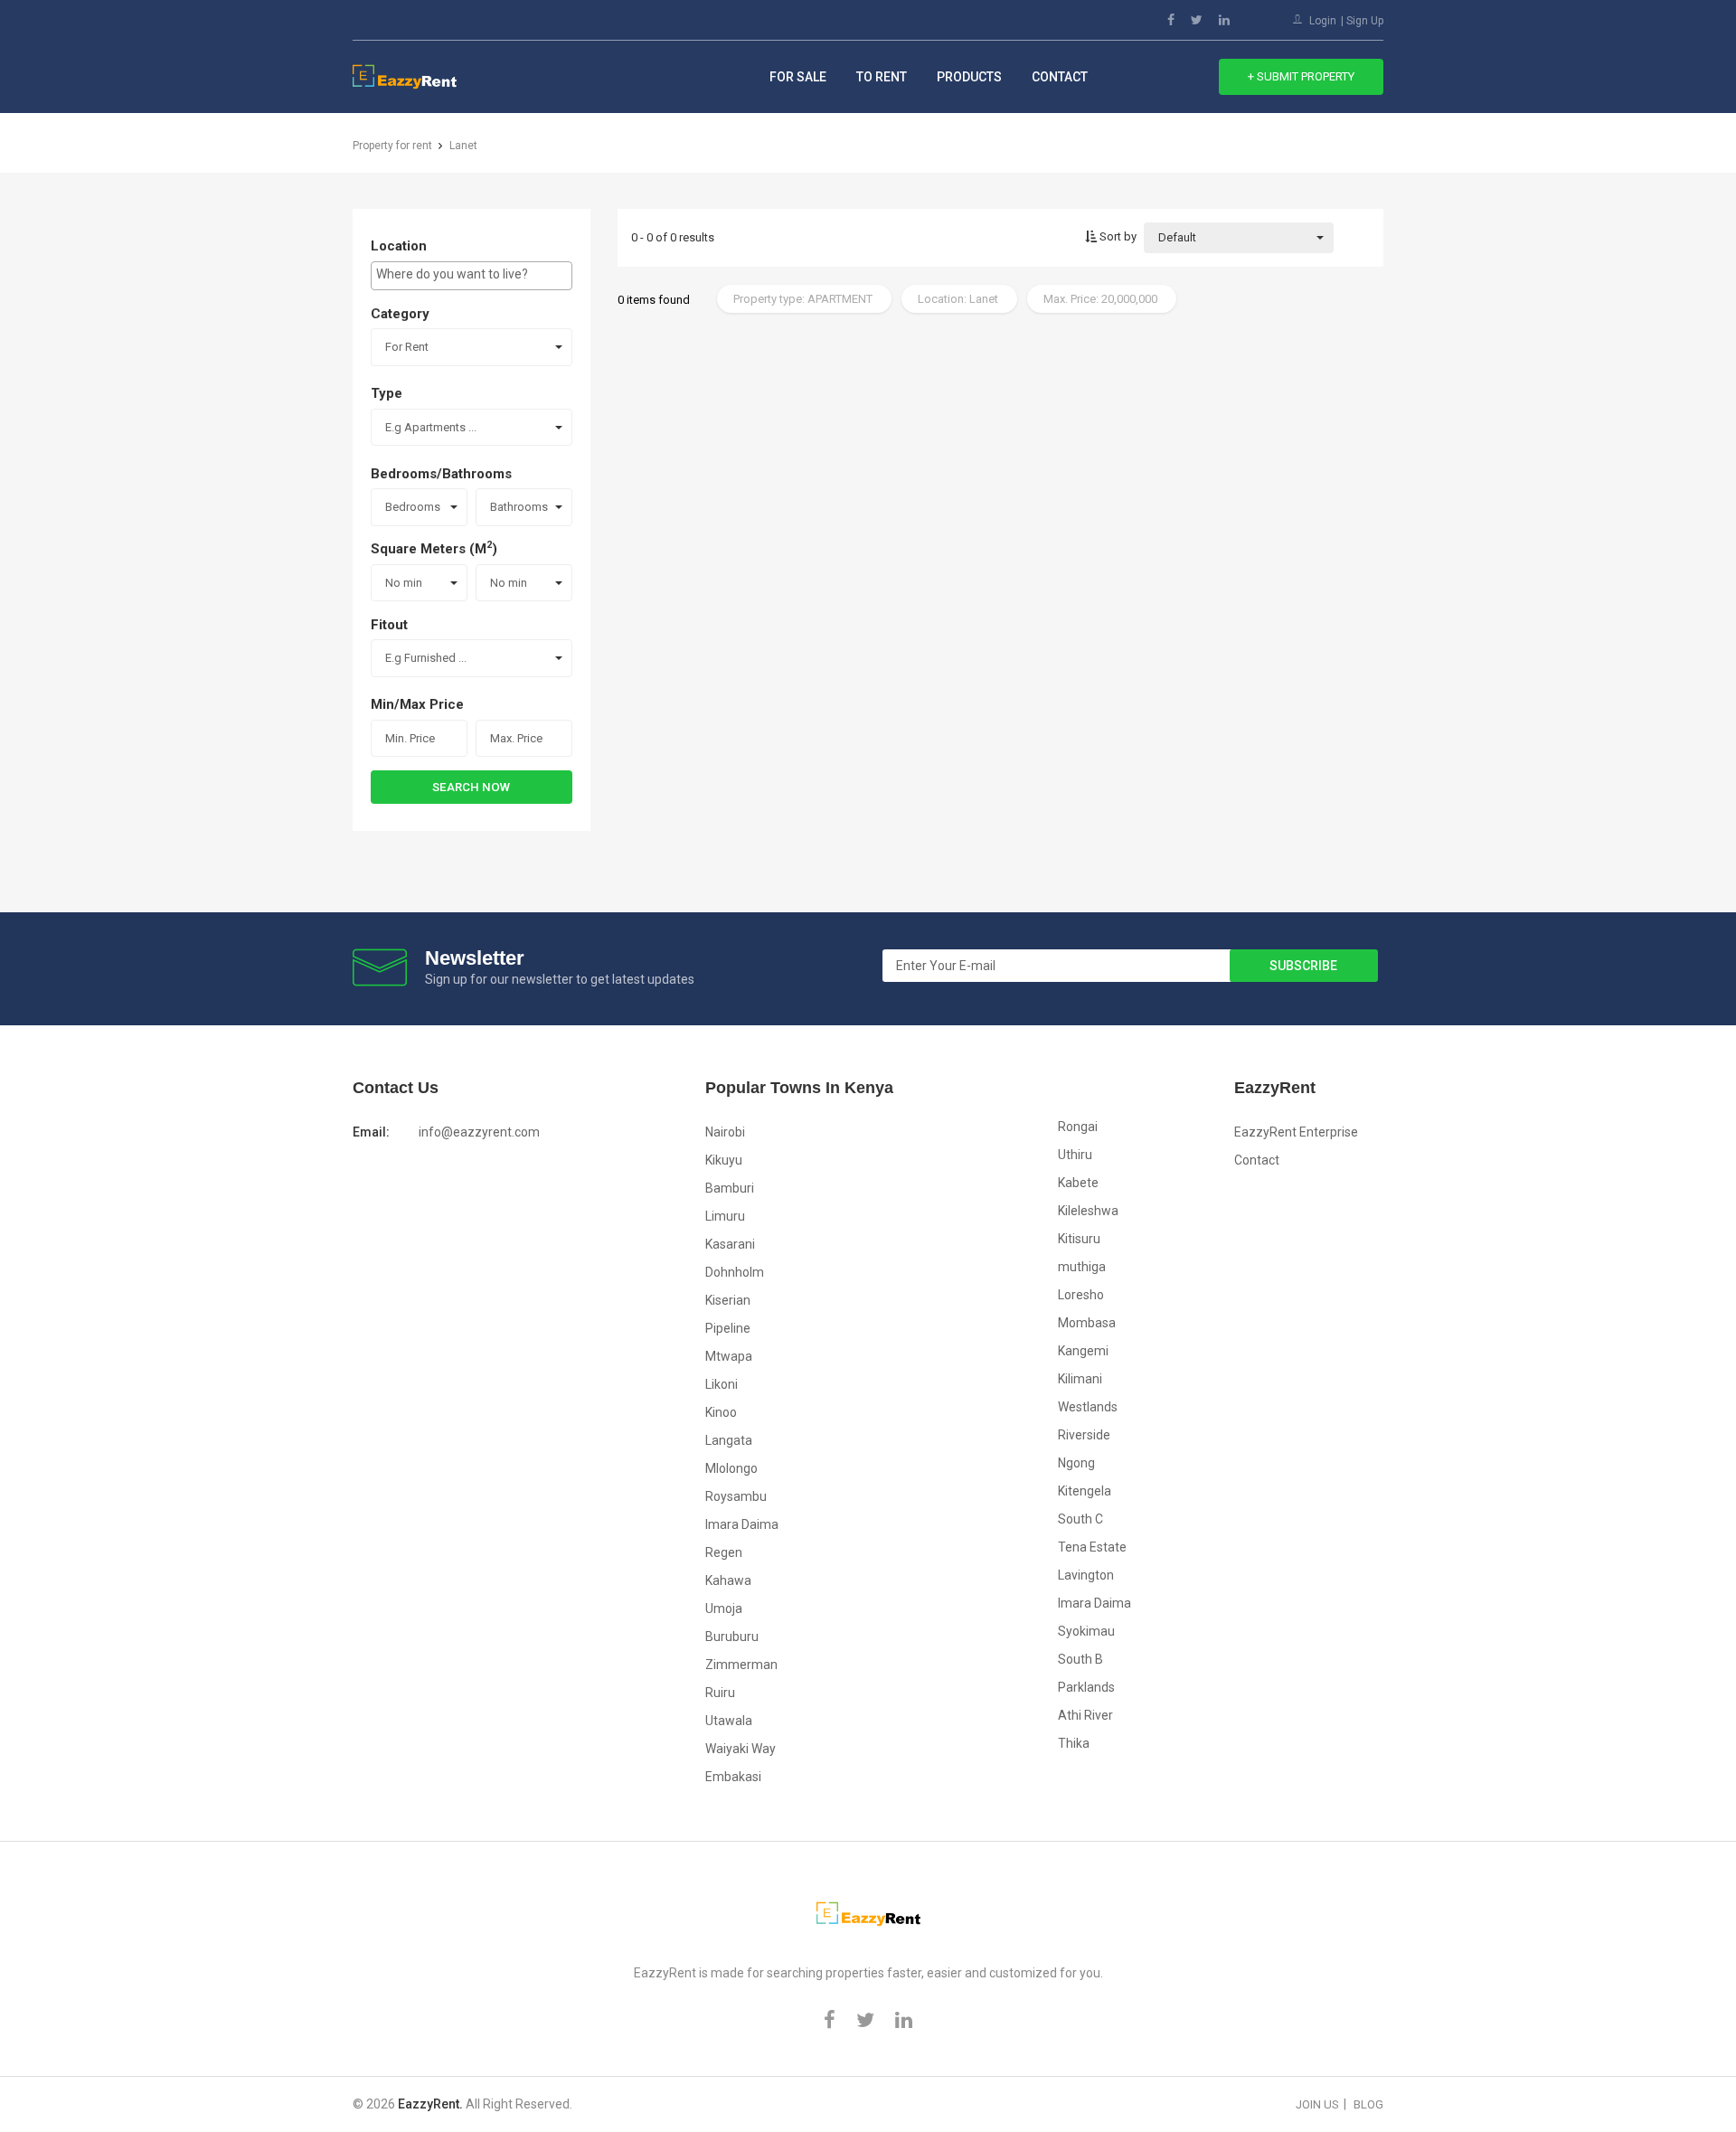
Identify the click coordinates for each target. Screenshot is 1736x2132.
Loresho (1081, 1295)
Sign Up (1365, 21)
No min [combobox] (404, 583)
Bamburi (730, 1188)
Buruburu (732, 1637)
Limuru (725, 1216)
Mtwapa (729, 1356)
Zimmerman (741, 1665)
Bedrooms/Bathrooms (441, 474)
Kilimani (1080, 1379)
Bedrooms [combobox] (413, 507)
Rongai (1078, 1127)
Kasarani (730, 1244)
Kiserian (728, 1300)
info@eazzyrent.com (479, 1132)
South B (1080, 1659)
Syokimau (1086, 1631)
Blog (1368, 2104)
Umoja (724, 1608)
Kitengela (1085, 1491)
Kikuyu (724, 1160)
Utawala (729, 1721)
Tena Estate (1092, 1547)
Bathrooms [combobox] (519, 507)
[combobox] (472, 276)
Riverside (1084, 1435)
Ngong (1076, 1463)
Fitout (389, 625)
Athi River (1085, 1715)
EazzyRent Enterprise (1296, 1132)
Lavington (1086, 1575)
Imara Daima (742, 1524)
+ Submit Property (1301, 76)
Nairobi (725, 1132)
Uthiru (1075, 1155)
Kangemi (1083, 1351)
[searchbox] (472, 274)
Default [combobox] (1177, 237)
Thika (1074, 1743)
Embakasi (733, 1777)
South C (1080, 1519)
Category (400, 314)
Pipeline (728, 1328)
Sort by (1117, 236)
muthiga (1082, 1267)
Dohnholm (735, 1272)
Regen (724, 1552)
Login (1323, 21)
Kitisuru (1079, 1239)
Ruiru (720, 1693)
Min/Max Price (417, 704)
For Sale (798, 77)
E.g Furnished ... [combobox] (426, 658)
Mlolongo (731, 1468)
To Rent (882, 77)
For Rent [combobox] (407, 347)
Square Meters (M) (434, 548)
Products (969, 77)
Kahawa (728, 1580)
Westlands (1088, 1407)
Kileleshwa (1088, 1211)
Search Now (471, 787)
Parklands (1086, 1687)
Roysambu (736, 1496)
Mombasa (1087, 1323)
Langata (729, 1440)
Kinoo (721, 1412)
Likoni (722, 1384)
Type (387, 393)
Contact (1060, 77)
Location (399, 246)
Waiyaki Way (741, 1749)
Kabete (1078, 1183)
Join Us (1317, 2104)
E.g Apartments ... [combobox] (431, 427)
